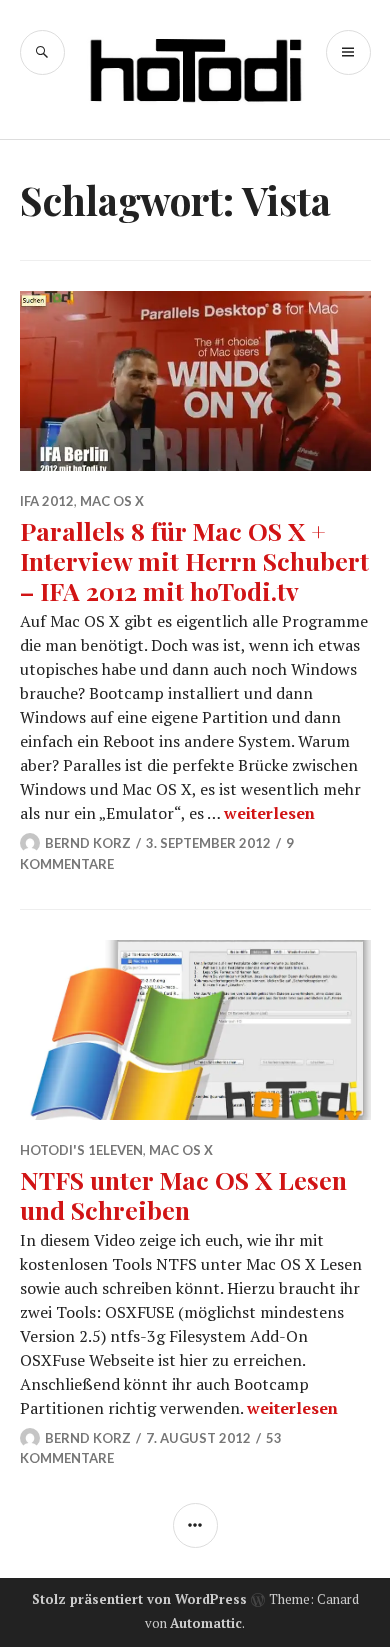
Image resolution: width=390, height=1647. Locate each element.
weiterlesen (269, 813)
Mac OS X (112, 501)
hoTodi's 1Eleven (81, 1150)
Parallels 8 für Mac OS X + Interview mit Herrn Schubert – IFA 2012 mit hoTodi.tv (194, 560)
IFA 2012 (47, 501)
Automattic (206, 1623)
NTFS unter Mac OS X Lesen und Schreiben (183, 1194)
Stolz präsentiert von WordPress (139, 1599)
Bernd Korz (88, 843)
